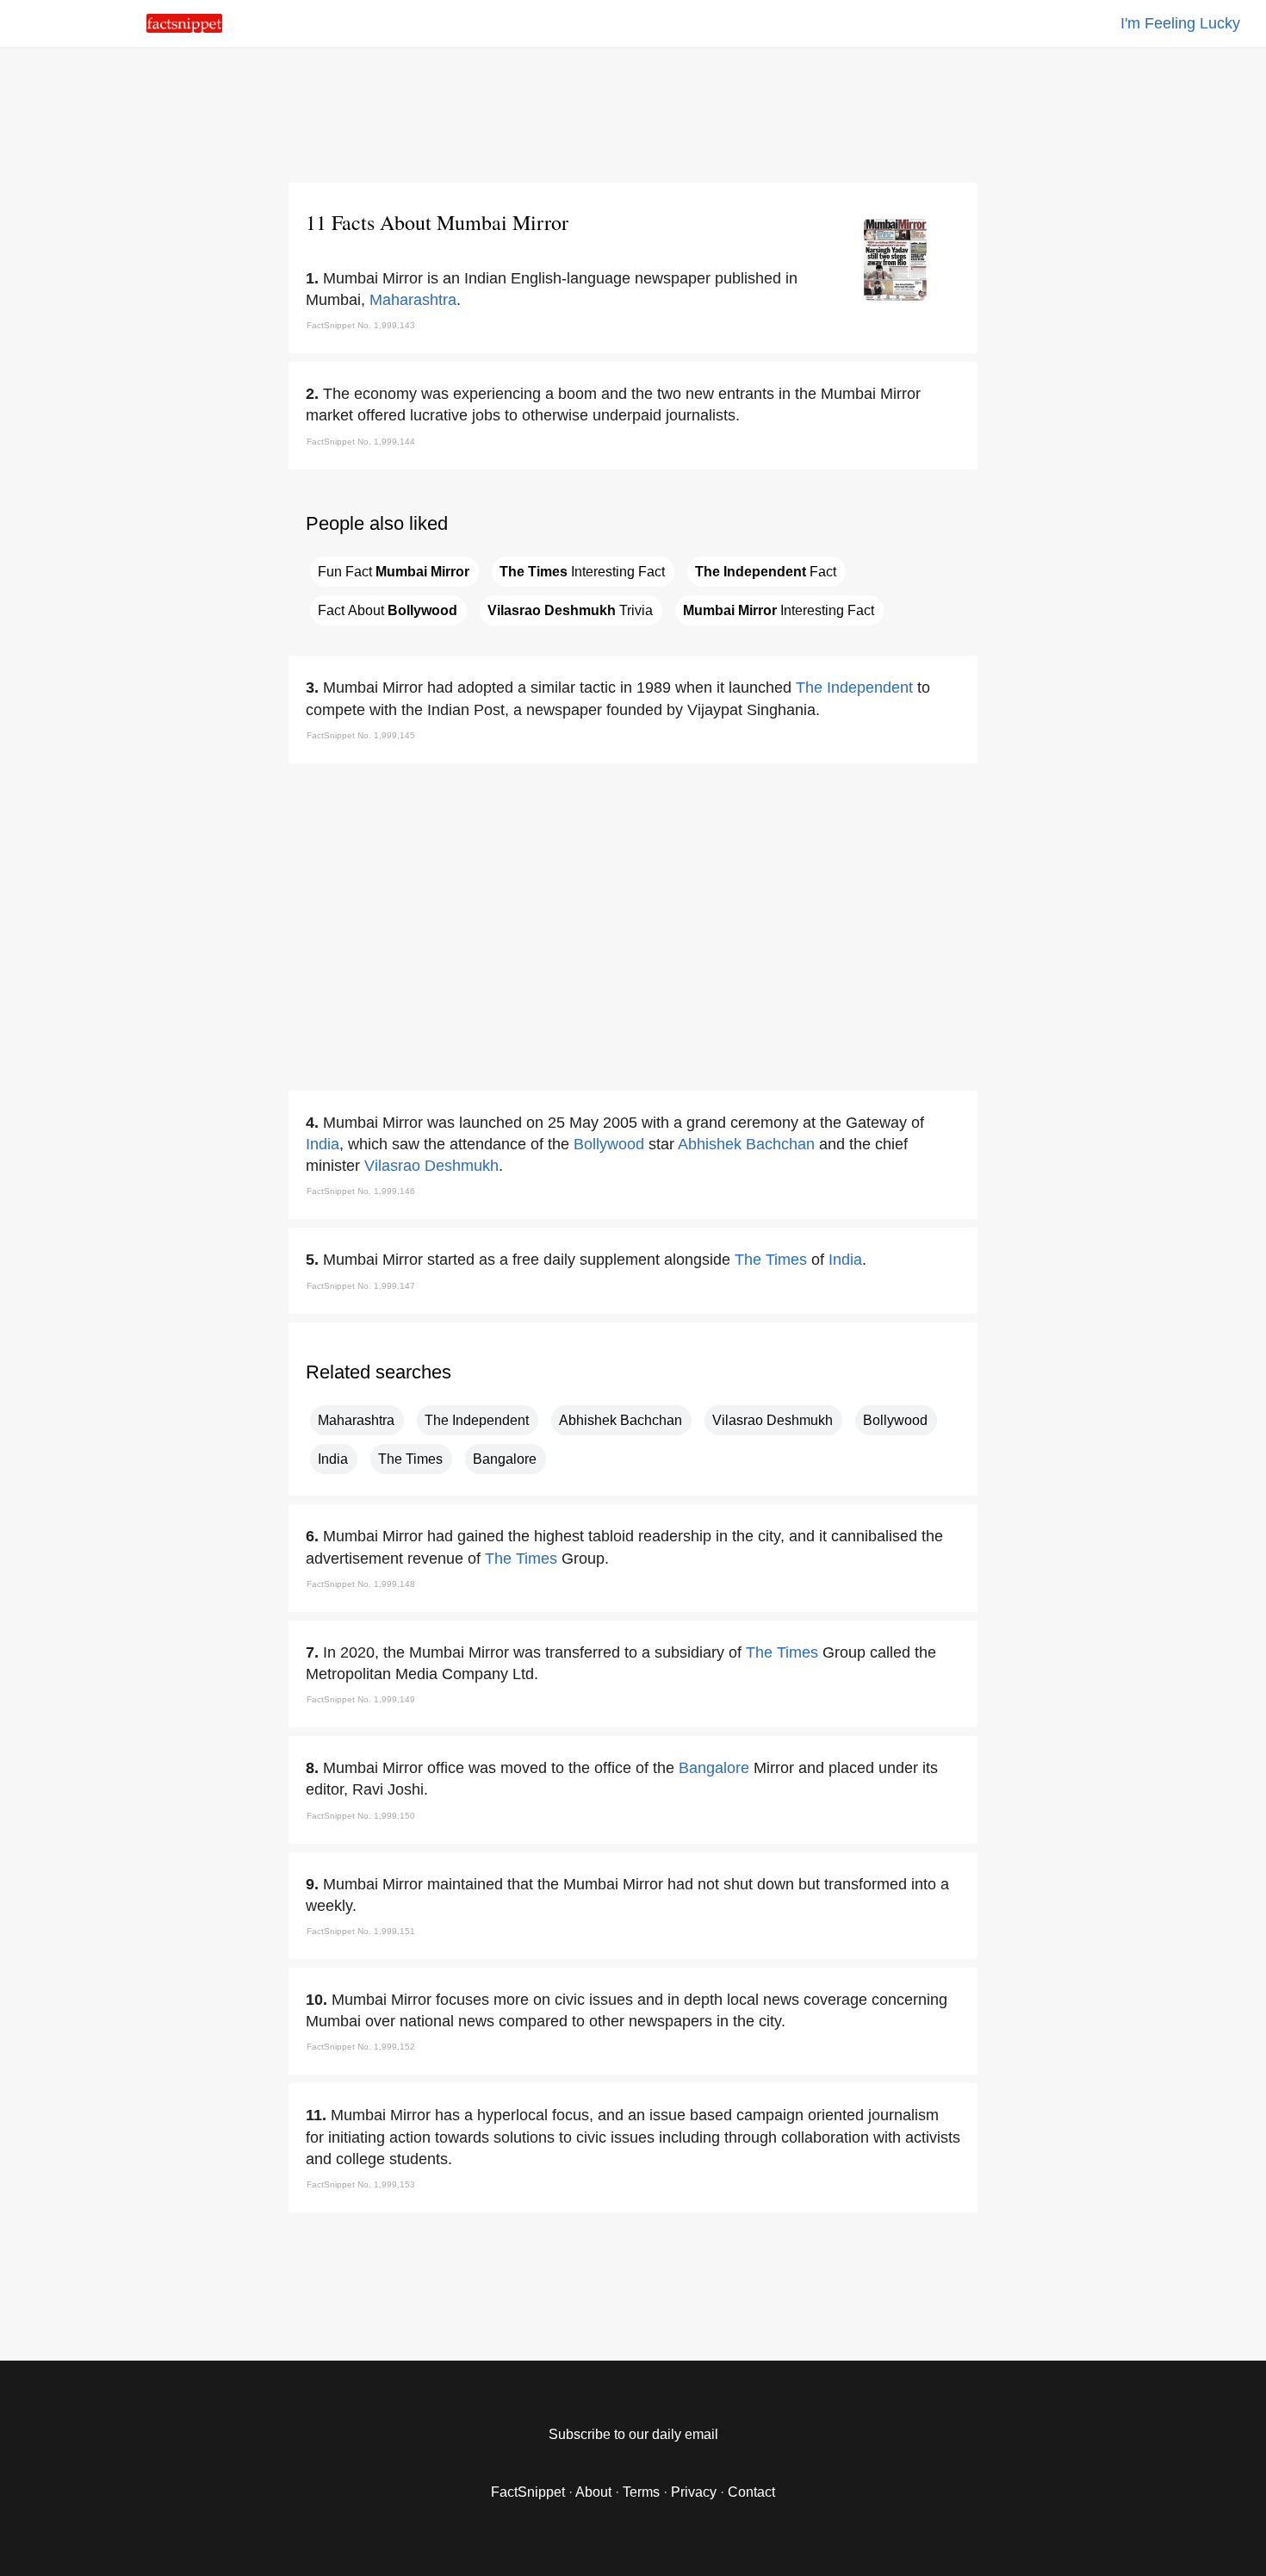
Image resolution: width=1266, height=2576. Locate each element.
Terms (641, 2492)
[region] (633, 112)
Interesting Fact (582, 572)
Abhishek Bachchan (746, 1144)
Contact (751, 2492)
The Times (771, 1260)
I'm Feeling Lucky (1180, 23)
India (323, 1144)
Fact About (388, 610)
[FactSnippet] (184, 28)
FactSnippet (528, 2492)
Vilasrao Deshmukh (431, 1166)
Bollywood (609, 1144)
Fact (766, 572)
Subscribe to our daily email (633, 2434)
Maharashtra (413, 300)
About (593, 2492)
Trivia (570, 610)
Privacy (694, 2492)
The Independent (854, 688)
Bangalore (505, 1459)
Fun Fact (394, 572)
